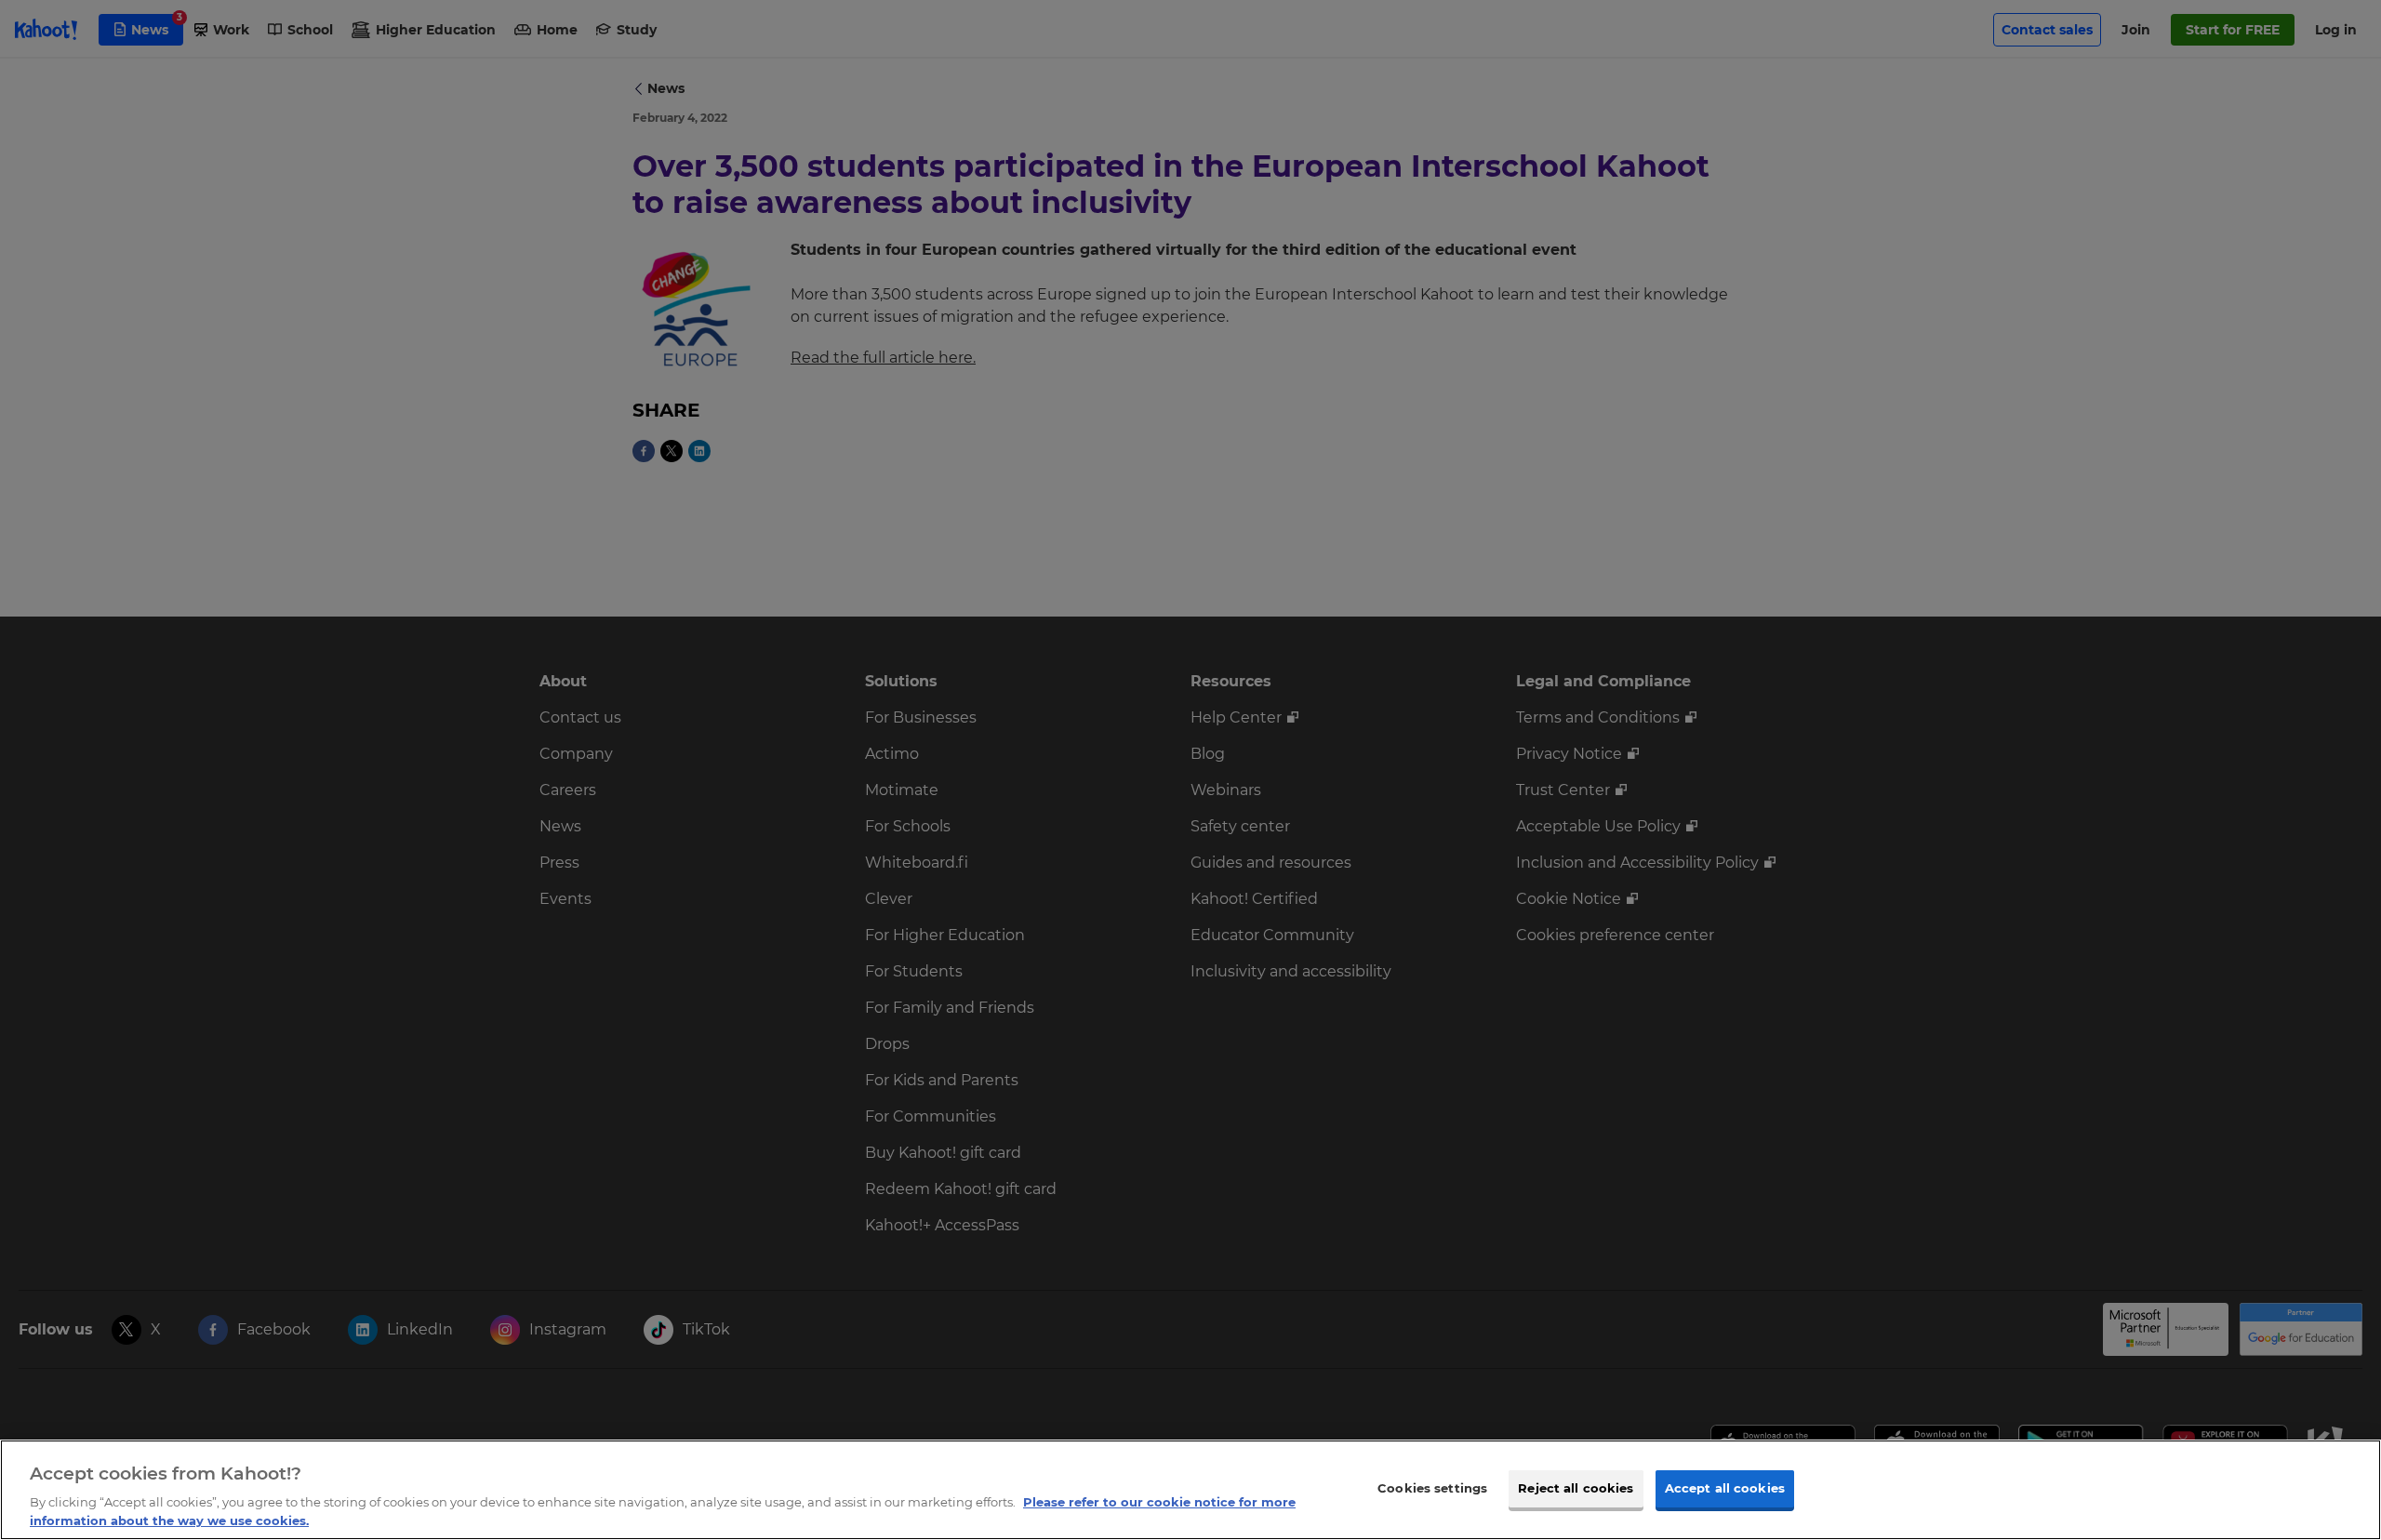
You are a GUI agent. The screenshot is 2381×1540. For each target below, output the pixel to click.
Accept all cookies (1725, 1488)
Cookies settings (1432, 1488)
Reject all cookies (1576, 1488)
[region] (1190, 1490)
